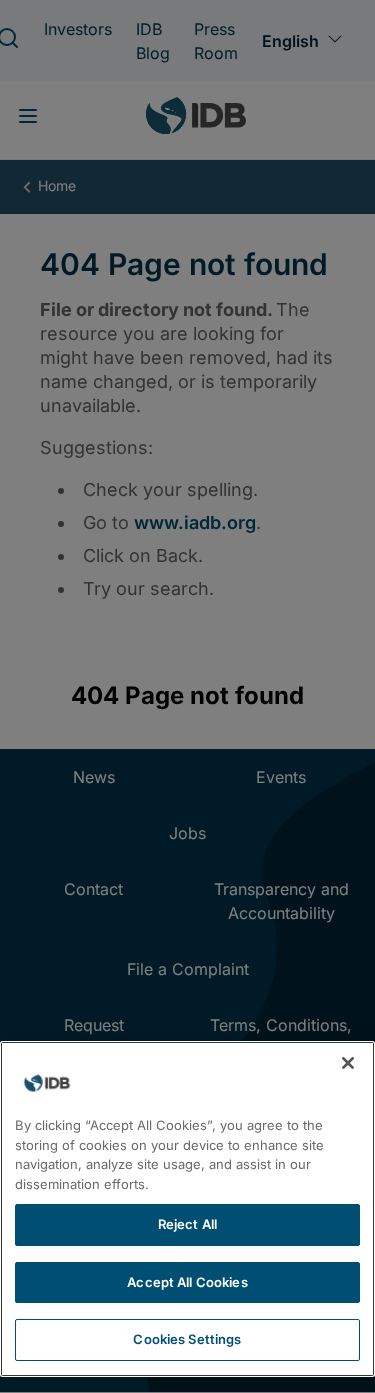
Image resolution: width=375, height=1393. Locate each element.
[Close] (348, 1063)
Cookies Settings (187, 1339)
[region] (187, 1209)
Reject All (187, 1224)
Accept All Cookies (187, 1282)
